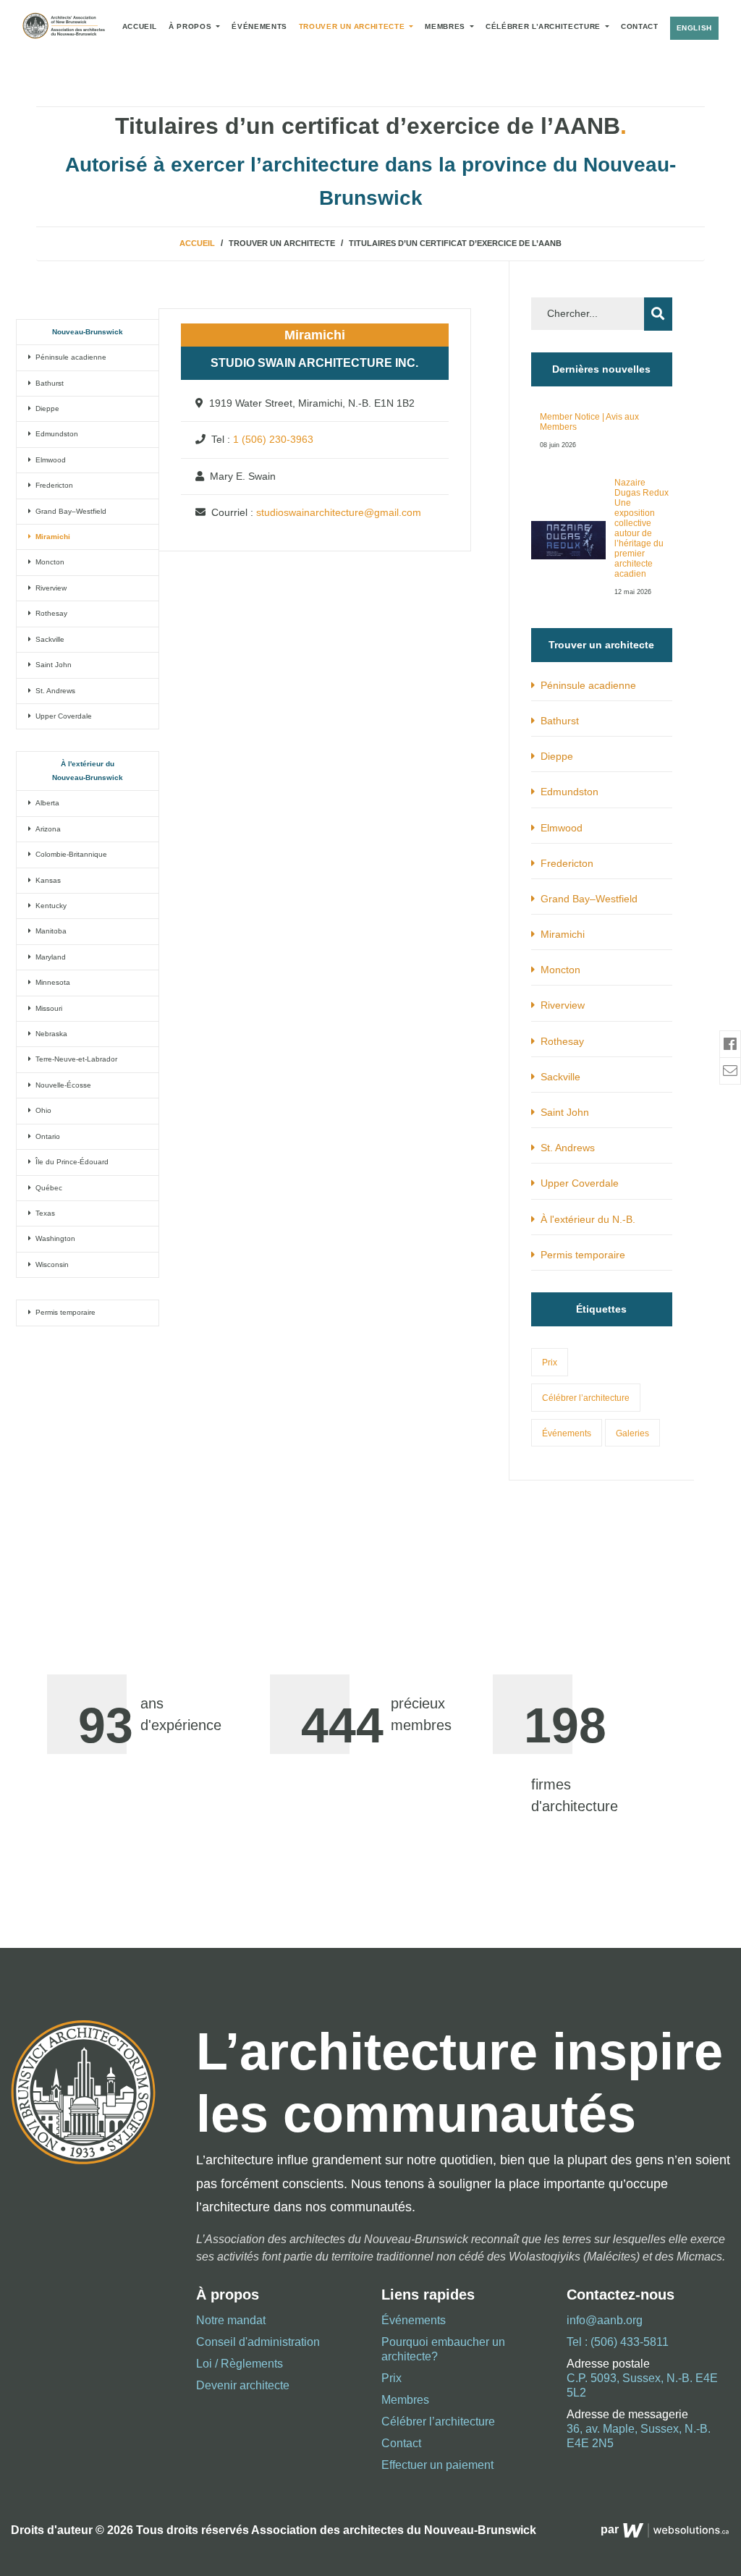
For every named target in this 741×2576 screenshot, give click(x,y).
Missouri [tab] (47, 1008)
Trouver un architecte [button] (353, 26)
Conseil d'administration (258, 2342)
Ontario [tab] (46, 1136)
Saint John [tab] (51, 665)
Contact (639, 26)
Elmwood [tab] (48, 460)
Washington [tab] (53, 1238)
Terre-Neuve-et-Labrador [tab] (74, 1059)
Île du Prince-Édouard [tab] (70, 1162)
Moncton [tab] (48, 562)
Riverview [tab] (49, 588)
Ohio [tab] (41, 1110)
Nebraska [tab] (49, 1034)
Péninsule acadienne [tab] (69, 357)
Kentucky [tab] (49, 906)
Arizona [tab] (46, 829)
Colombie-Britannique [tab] (69, 854)
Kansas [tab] (46, 880)
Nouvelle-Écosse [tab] (61, 1085)
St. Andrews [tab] (53, 691)
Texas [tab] (43, 1213)
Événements (259, 26)
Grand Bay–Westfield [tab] (69, 511)
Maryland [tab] (48, 957)
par (611, 2529)
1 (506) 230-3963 (273, 439)
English (694, 28)
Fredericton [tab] (52, 485)
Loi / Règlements (240, 2364)
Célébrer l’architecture (586, 1398)
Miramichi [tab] (51, 537)
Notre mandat (231, 2320)
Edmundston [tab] (55, 434)
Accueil (140, 26)
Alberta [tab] (45, 803)
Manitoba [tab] (49, 931)
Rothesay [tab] (49, 613)
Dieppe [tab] (45, 408)
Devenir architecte (243, 2385)
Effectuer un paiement (437, 2465)
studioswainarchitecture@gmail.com (339, 512)
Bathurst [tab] (47, 383)
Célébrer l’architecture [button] (544, 26)
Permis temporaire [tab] (63, 1312)
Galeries (632, 1433)
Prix (550, 1363)
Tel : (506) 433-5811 (618, 2342)
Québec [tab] (47, 1188)
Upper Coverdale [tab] (62, 716)
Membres (446, 26)
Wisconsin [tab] (50, 1264)
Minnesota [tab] (51, 982)
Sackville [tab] (48, 639)
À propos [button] (191, 26)
